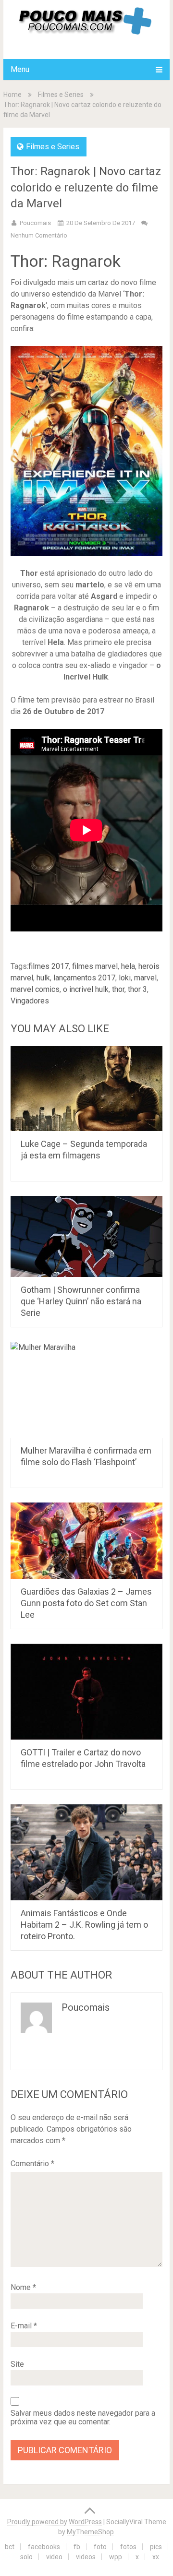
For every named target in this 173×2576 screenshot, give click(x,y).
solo (26, 2557)
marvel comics (35, 989)
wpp (116, 2557)
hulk (43, 978)
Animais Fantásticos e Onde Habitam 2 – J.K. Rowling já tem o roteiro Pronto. (84, 1925)
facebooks (44, 2547)
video (54, 2557)
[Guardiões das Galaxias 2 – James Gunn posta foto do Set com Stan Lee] (86, 1540)
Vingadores (30, 1001)
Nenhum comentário (39, 235)
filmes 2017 (49, 966)
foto (100, 2547)
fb (77, 2547)
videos (86, 2557)
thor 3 (137, 989)
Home (12, 95)
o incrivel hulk (86, 989)
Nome (23, 2287)
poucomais (35, 223)
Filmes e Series (61, 95)
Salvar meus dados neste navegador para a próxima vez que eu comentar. (83, 2418)
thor (118, 989)
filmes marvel (95, 966)
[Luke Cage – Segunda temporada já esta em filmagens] (86, 1089)
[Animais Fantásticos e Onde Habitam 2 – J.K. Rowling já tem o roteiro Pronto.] (86, 1852)
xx (156, 2557)
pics (156, 2547)
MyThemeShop (90, 2532)
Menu (20, 69)
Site (17, 2364)
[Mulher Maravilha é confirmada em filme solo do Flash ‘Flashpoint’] (86, 1390)
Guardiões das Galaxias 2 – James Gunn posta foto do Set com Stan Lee (86, 1603)
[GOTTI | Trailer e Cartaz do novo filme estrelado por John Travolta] (86, 1692)
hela (128, 966)
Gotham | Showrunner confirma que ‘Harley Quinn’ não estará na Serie (81, 1301)
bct (10, 2547)
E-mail (24, 2326)
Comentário (32, 2164)
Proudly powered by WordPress (55, 2522)
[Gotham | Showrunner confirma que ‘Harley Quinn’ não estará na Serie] (86, 1236)
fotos (128, 2547)
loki (125, 978)
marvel (145, 978)
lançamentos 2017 (84, 978)
